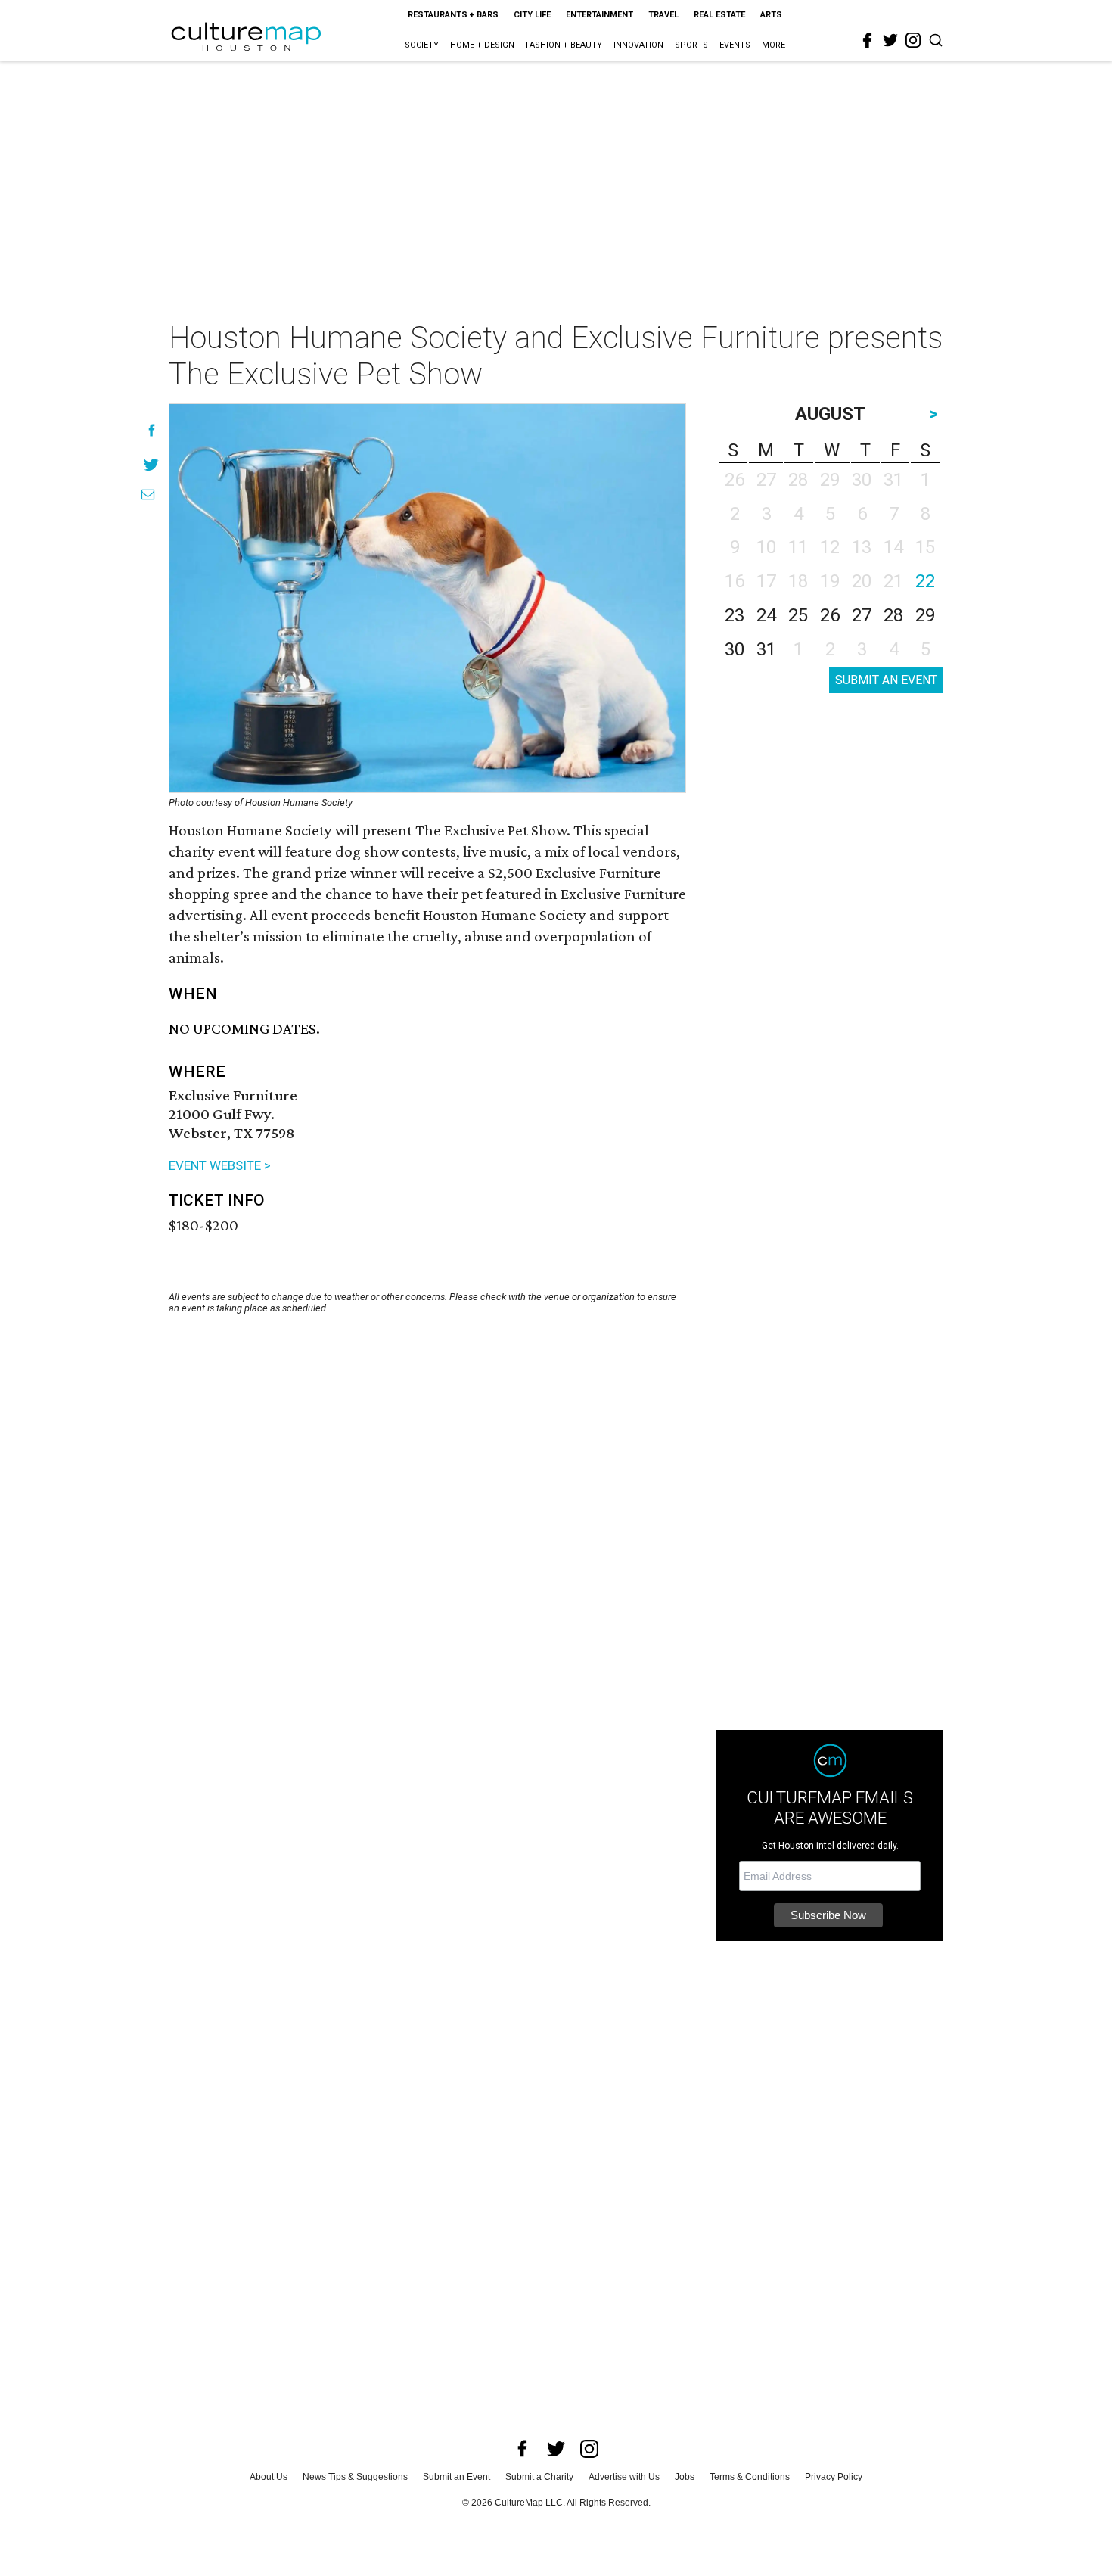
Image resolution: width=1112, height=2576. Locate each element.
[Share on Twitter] (152, 464)
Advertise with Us (624, 2477)
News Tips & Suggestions (355, 2477)
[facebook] (868, 41)
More (773, 45)
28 (893, 615)
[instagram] (913, 40)
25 (798, 615)
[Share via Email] (148, 495)
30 (735, 649)
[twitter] (890, 40)
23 (735, 615)
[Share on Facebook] (152, 430)
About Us (269, 2477)
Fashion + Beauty (564, 45)
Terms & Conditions (750, 2477)
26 (830, 615)
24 (766, 615)
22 (925, 581)
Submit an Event (457, 2477)
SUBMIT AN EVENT (886, 680)
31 (766, 649)
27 (862, 615)
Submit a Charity (539, 2477)
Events (735, 45)
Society (422, 45)
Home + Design (482, 45)
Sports (691, 45)
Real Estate (719, 15)
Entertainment (599, 15)
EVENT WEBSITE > (220, 1165)
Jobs (685, 2477)
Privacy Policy (834, 2477)
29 (925, 615)
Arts (771, 15)
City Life (532, 15)
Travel (663, 15)
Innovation (638, 45)
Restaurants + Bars (453, 15)
